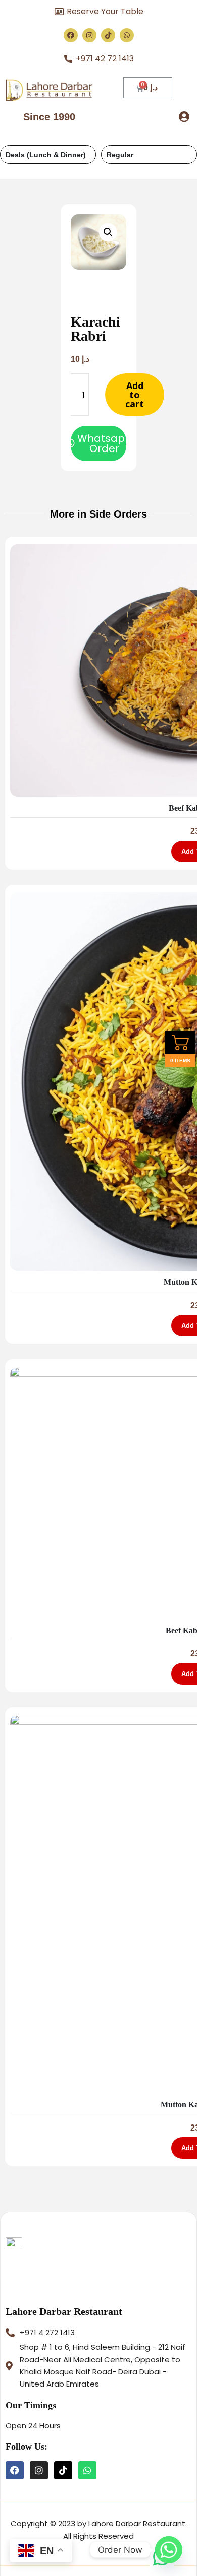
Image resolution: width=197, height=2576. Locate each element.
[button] (184, 117)
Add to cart (135, 395)
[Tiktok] (108, 35)
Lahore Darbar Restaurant (64, 2311)
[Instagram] (89, 35)
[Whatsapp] (127, 35)
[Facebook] (71, 35)
